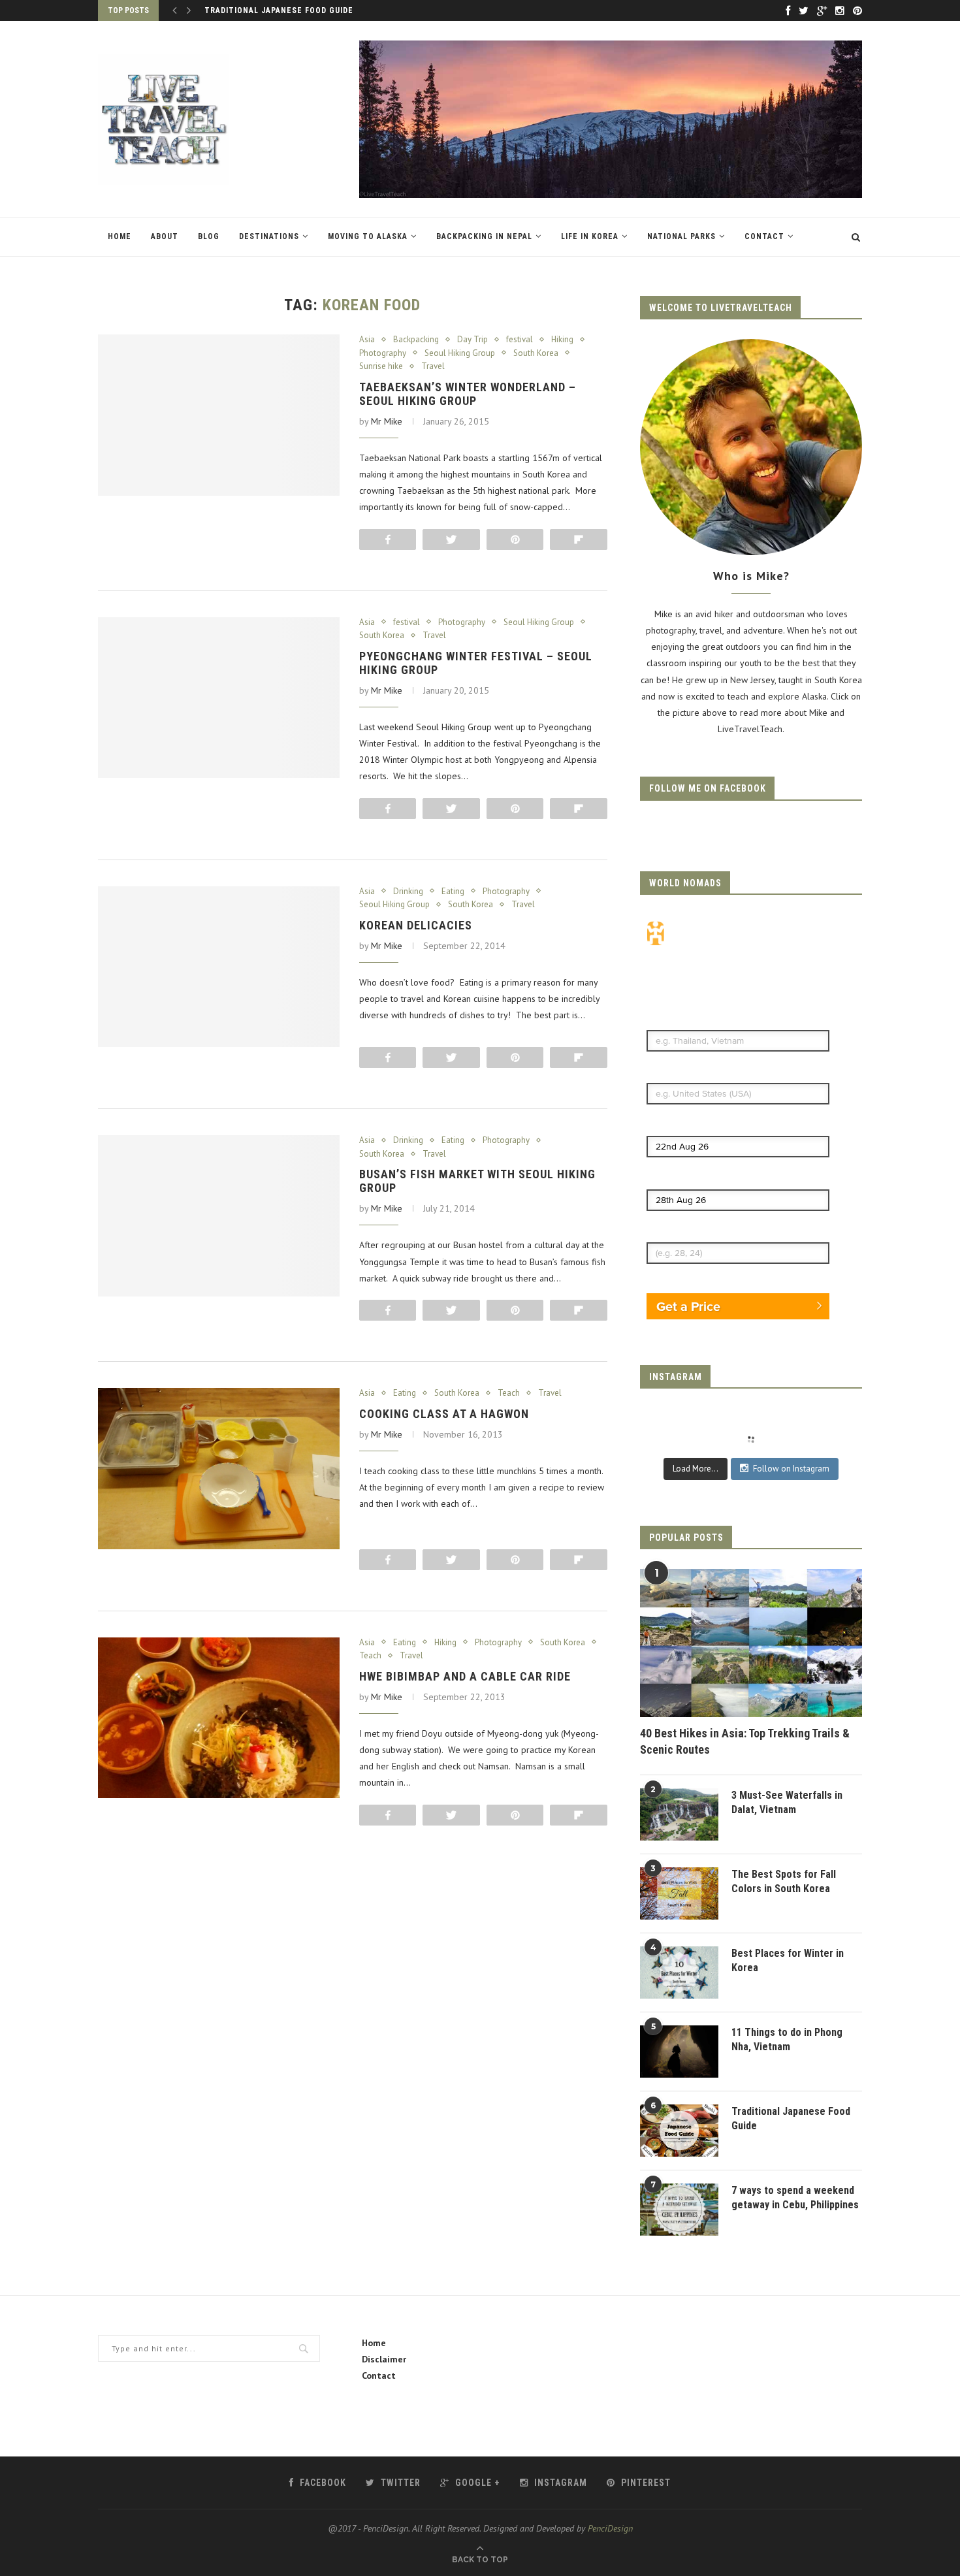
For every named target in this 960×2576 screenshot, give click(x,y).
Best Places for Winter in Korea (788, 1960)
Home (120, 236)
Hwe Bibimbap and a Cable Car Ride (465, 1676)
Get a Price (688, 1306)
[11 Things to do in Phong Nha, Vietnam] (679, 2052)
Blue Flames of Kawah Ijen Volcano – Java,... (305, 10)
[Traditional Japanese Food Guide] (679, 2131)
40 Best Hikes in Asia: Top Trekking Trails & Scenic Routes (745, 1741)
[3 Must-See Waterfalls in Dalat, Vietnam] (679, 1814)
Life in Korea (590, 236)
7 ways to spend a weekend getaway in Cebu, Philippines (795, 2198)
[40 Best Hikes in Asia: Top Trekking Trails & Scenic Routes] (751, 1643)
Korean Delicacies (416, 925)
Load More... (696, 1469)
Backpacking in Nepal (484, 236)
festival (520, 340)
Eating (453, 892)
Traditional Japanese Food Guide (791, 2118)
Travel (433, 366)
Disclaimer (384, 2359)
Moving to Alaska (368, 236)
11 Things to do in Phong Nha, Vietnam (787, 2039)
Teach (509, 1393)
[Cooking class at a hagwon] (219, 1469)
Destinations (269, 236)
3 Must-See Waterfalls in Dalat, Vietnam (787, 1802)
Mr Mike (387, 421)
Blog (209, 236)
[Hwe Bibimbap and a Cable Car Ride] (219, 1718)
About (165, 236)
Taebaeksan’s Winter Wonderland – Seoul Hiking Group (468, 394)
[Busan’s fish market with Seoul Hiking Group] (219, 1216)
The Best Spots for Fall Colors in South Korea (784, 1881)
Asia (367, 340)
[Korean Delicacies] (219, 967)
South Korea (536, 353)
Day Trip (472, 340)
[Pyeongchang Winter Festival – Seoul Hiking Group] (219, 698)
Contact (764, 236)
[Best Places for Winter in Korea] (679, 1972)
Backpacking (416, 340)
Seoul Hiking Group (460, 353)
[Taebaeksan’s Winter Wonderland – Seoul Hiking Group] (219, 415)
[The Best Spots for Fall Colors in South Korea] (679, 1893)
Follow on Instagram (791, 1469)
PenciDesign (610, 2528)
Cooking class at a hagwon (444, 1414)
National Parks (681, 236)
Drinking (408, 892)
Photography (383, 353)
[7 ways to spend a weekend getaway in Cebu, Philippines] (679, 2210)
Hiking (562, 340)
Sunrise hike (381, 366)
